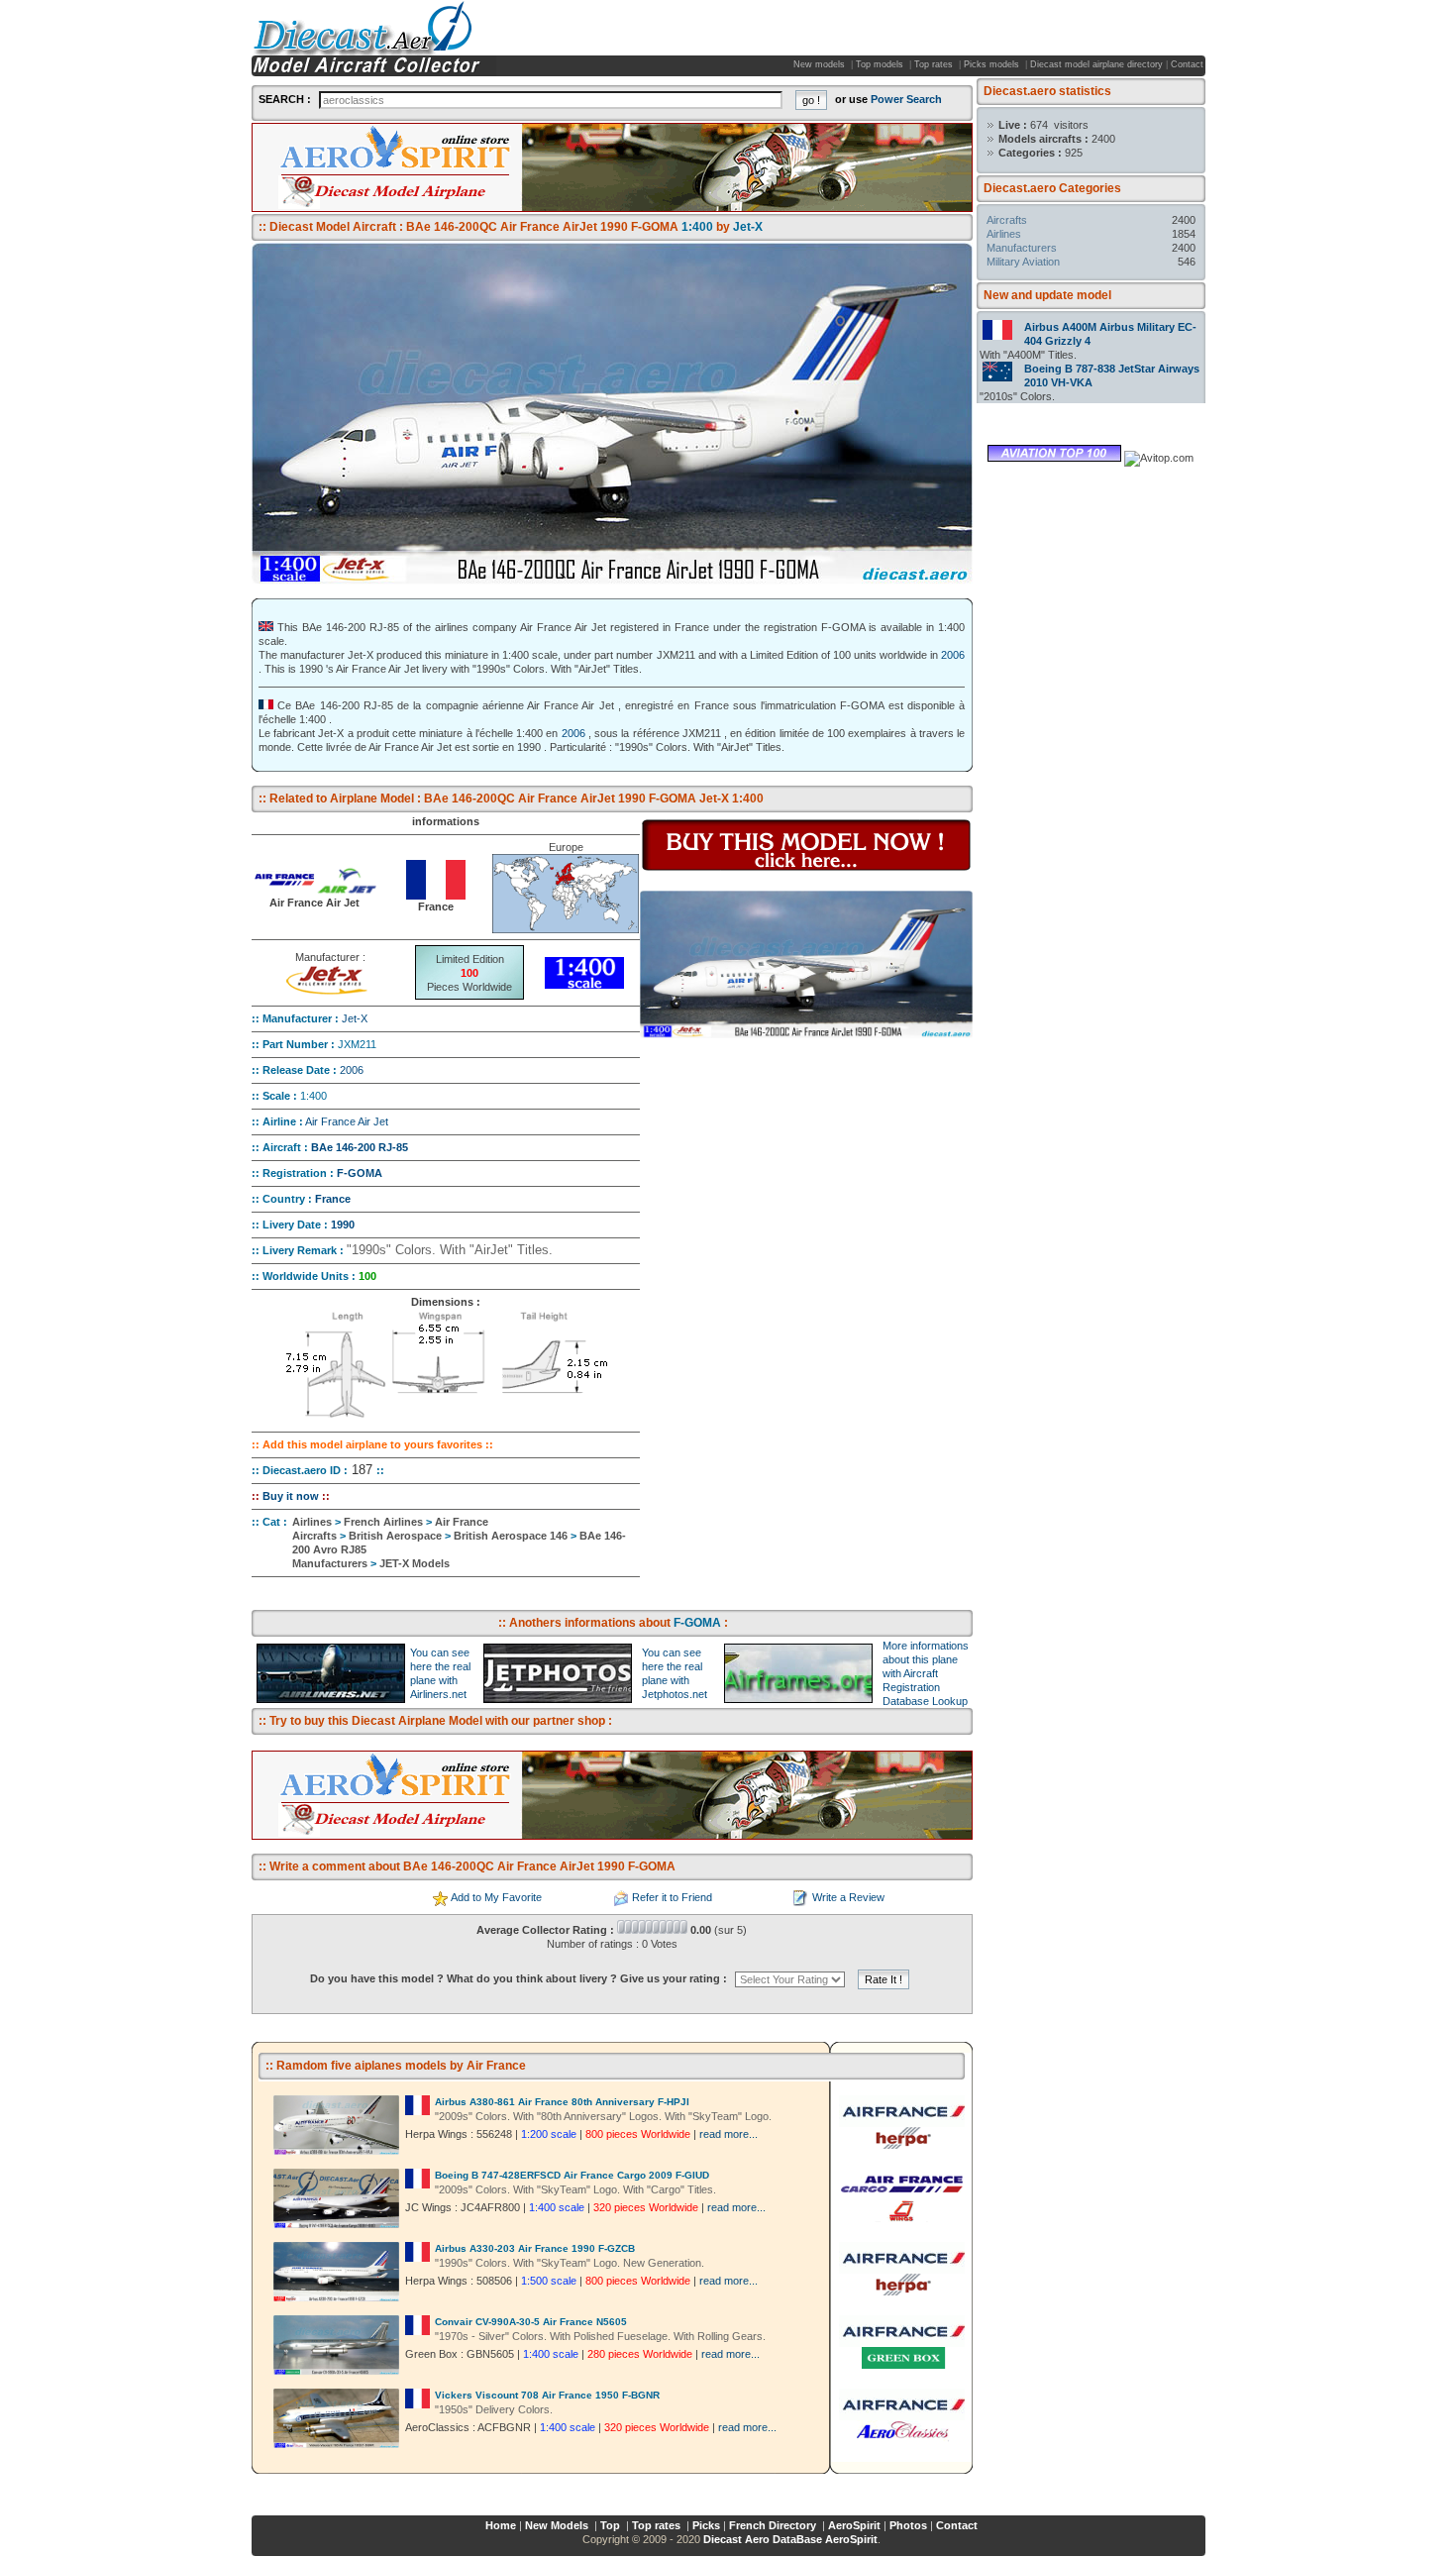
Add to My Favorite (496, 1897)
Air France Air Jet (347, 1121)
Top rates (935, 64)
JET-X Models (415, 1563)
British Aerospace (395, 1536)
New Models (558, 2525)
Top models (881, 64)
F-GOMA (360, 1173)
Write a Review (848, 1897)
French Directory (774, 2525)
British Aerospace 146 (511, 1536)
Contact (1187, 64)
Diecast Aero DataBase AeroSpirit (790, 2539)
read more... (728, 2134)
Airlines (1004, 234)
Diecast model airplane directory (1096, 64)
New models (821, 64)
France (333, 1199)
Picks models (993, 64)
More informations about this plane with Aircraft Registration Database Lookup (926, 1673)
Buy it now (291, 1496)
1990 (343, 1225)
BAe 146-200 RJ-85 (360, 1147)
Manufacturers (1022, 248)
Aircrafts (1007, 220)
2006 (953, 655)
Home (501, 2525)
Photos (908, 2525)
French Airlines (383, 1522)
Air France (462, 1522)
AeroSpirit (854, 2525)
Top (612, 2525)
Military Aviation (1023, 262)
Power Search (906, 99)
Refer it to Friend (672, 1897)
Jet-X (355, 1018)
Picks (706, 2525)
